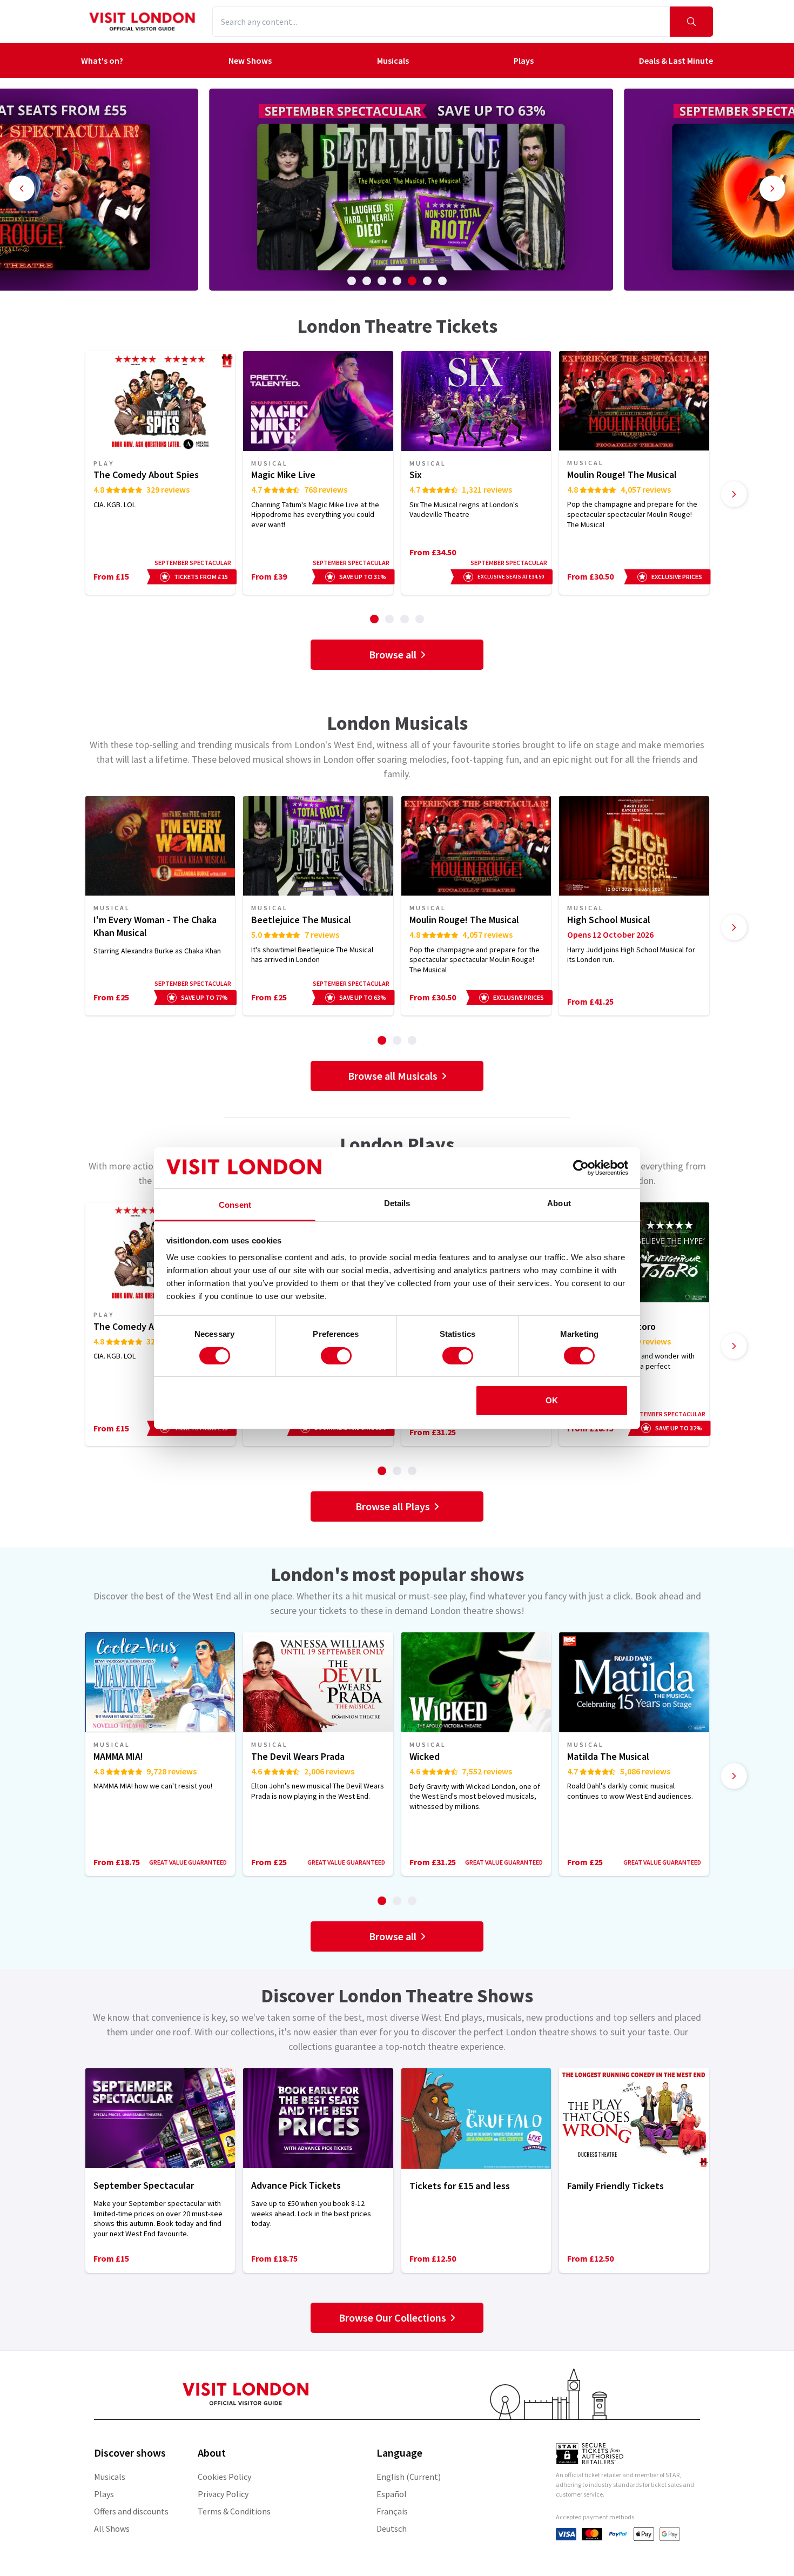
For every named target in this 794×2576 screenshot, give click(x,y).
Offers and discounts (131, 2511)
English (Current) (409, 2477)
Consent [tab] (235, 1205)
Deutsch (392, 2528)
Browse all (393, 654)
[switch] (336, 1356)
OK (552, 1400)
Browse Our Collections (392, 2318)
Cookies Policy (224, 2477)
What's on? (102, 60)
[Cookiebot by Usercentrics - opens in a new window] (581, 1168)
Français (392, 2511)
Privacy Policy (223, 2494)
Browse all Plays (393, 1506)
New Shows (250, 60)
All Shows (112, 2528)
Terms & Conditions (234, 2511)
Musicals (393, 60)
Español (392, 2494)
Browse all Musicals (393, 1076)
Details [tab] (397, 1203)
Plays (524, 60)
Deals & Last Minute (676, 60)
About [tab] (559, 1203)
